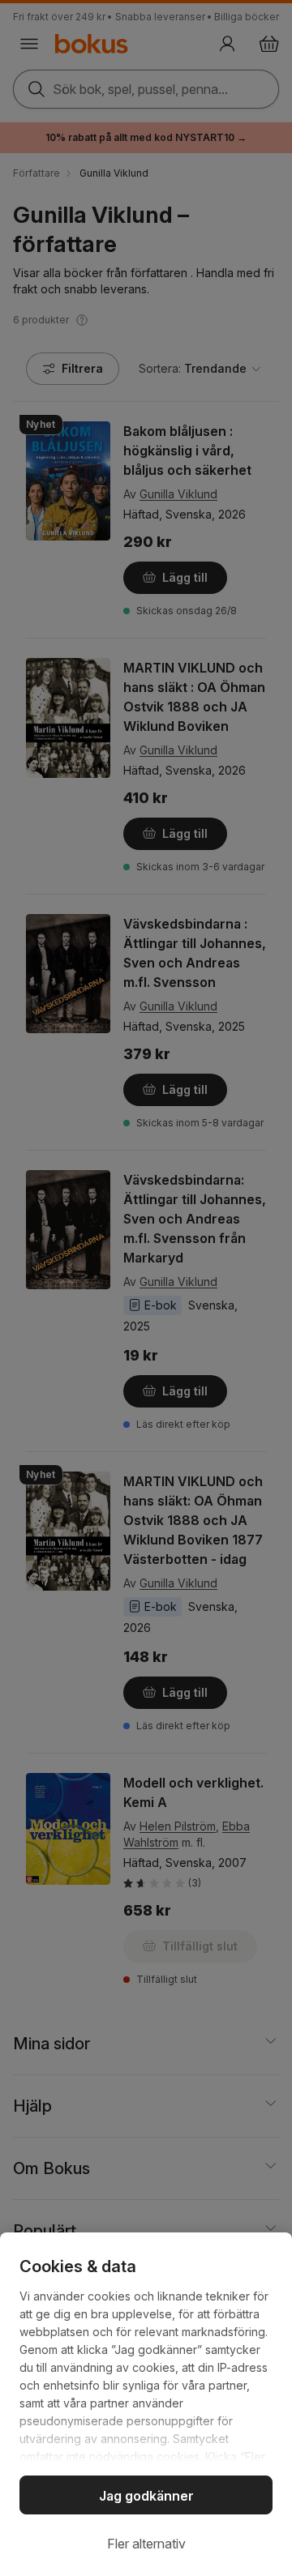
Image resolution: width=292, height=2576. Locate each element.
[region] (146, 2404)
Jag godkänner (146, 2496)
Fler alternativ (146, 2544)
